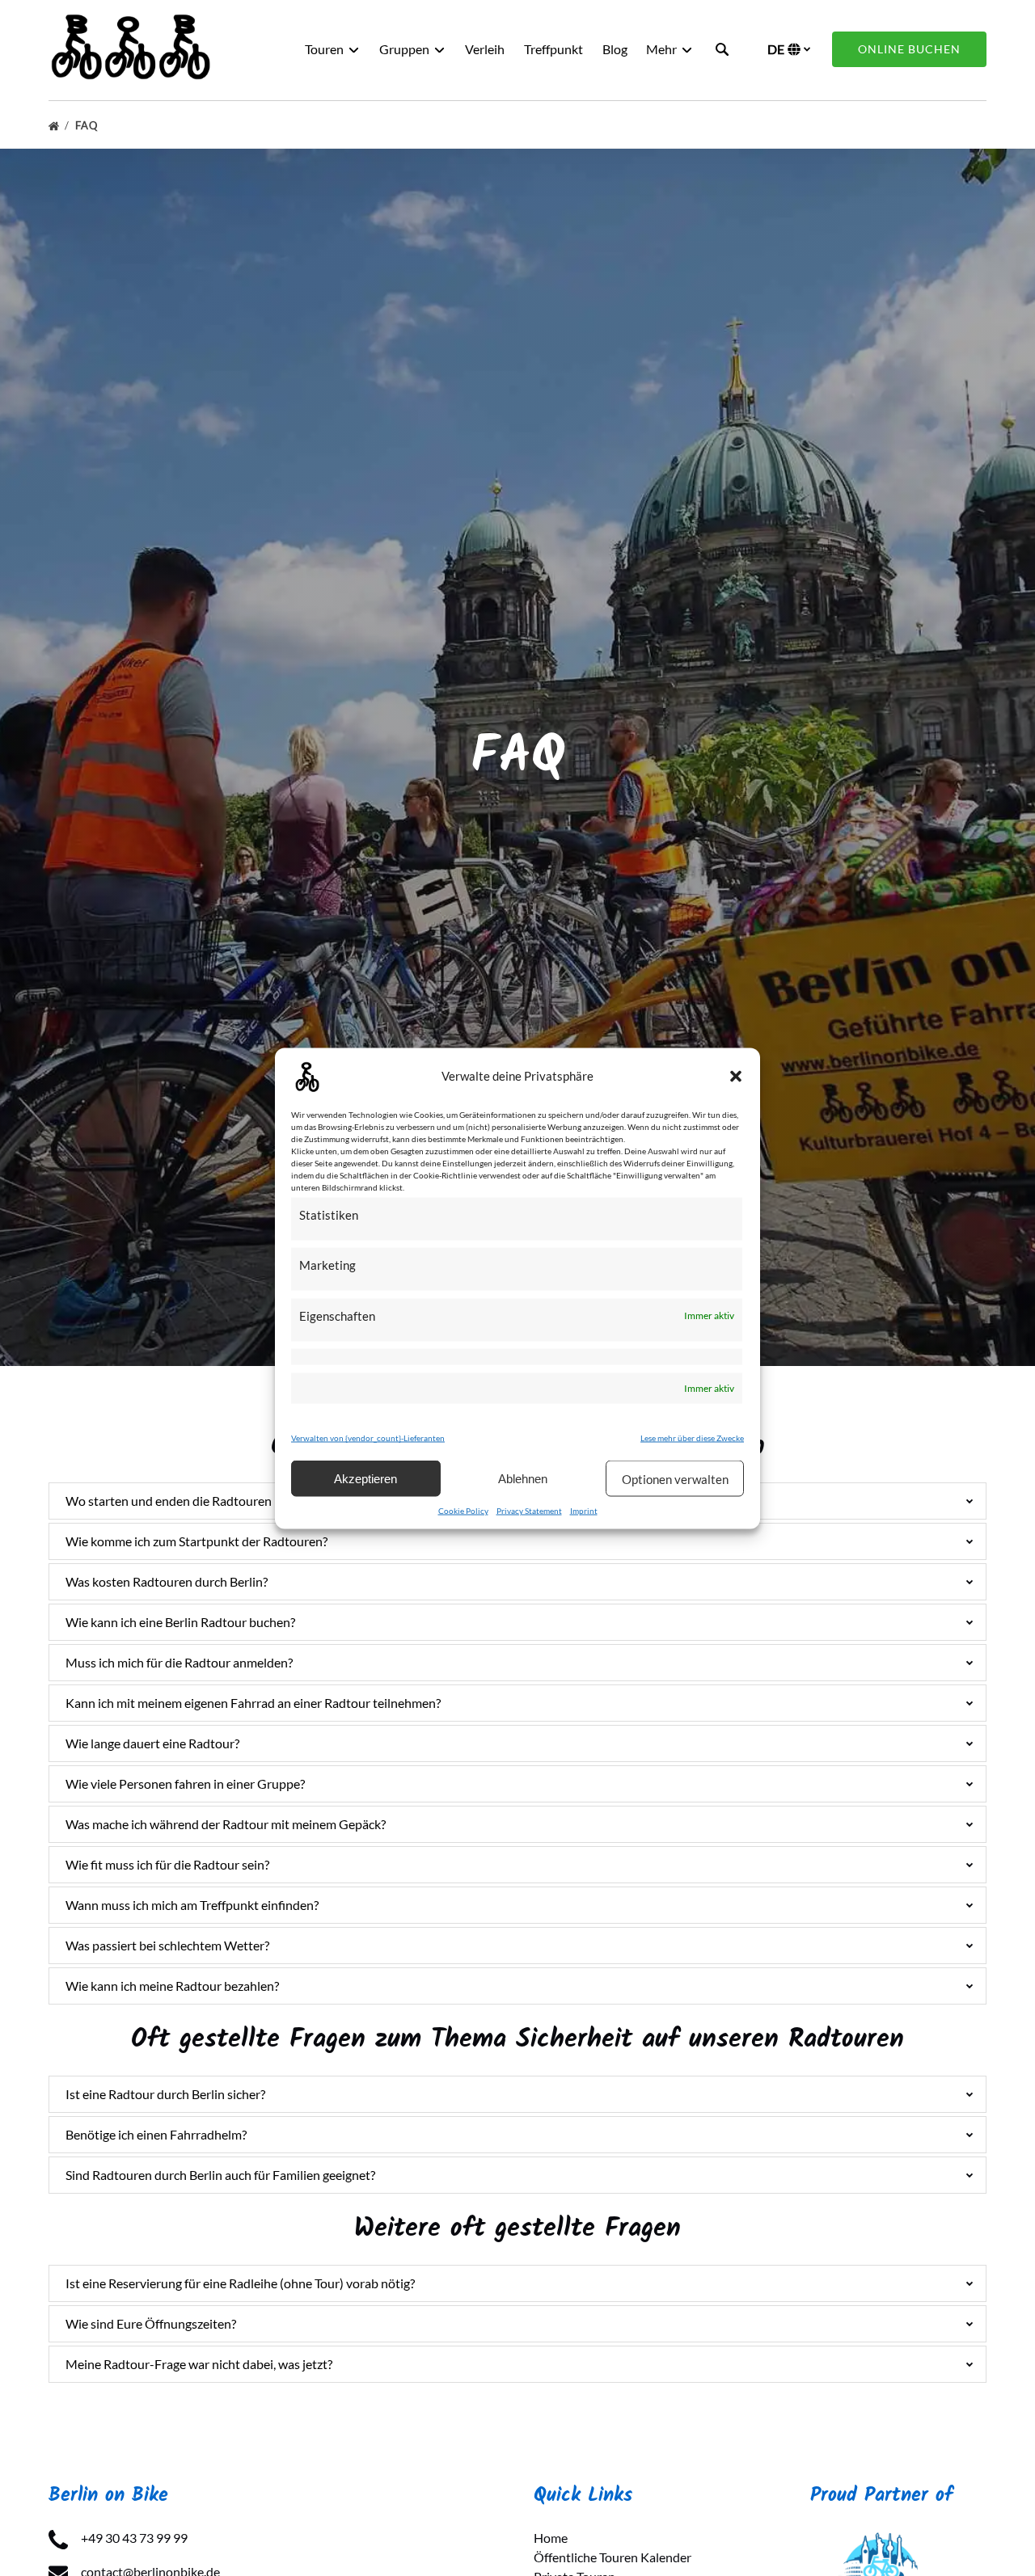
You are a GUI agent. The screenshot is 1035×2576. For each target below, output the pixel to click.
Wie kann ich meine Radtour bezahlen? (172, 1986)
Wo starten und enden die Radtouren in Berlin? (195, 1501)
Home (551, 2538)
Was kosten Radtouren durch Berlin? (167, 1581)
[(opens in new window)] (881, 2538)
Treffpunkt (553, 49)
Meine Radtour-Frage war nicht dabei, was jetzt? (199, 2364)
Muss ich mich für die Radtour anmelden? (179, 1662)
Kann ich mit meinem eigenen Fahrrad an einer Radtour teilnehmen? (253, 1703)
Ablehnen (523, 1478)
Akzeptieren (365, 1478)
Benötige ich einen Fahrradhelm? (156, 2134)
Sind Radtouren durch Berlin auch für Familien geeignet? (220, 2175)
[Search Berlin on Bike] (722, 49)
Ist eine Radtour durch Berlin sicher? (165, 2094)
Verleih (485, 49)
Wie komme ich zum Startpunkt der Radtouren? (196, 1541)
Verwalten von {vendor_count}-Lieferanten (368, 1437)
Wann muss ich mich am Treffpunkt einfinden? (192, 1905)
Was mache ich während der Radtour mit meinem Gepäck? (226, 1824)
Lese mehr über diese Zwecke (692, 1437)
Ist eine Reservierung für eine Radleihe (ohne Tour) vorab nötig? (240, 2283)
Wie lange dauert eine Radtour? (152, 1743)
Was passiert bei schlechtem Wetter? (167, 1945)
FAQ (88, 125)
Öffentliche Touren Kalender (613, 2557)
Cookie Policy (463, 1510)
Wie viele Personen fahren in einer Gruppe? (185, 1783)
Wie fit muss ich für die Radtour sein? (167, 1864)
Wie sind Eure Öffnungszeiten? (151, 2323)
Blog (615, 49)
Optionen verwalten (675, 1478)
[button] (736, 1076)
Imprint (584, 1510)
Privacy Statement (529, 1510)
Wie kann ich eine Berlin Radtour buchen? (180, 1622)
